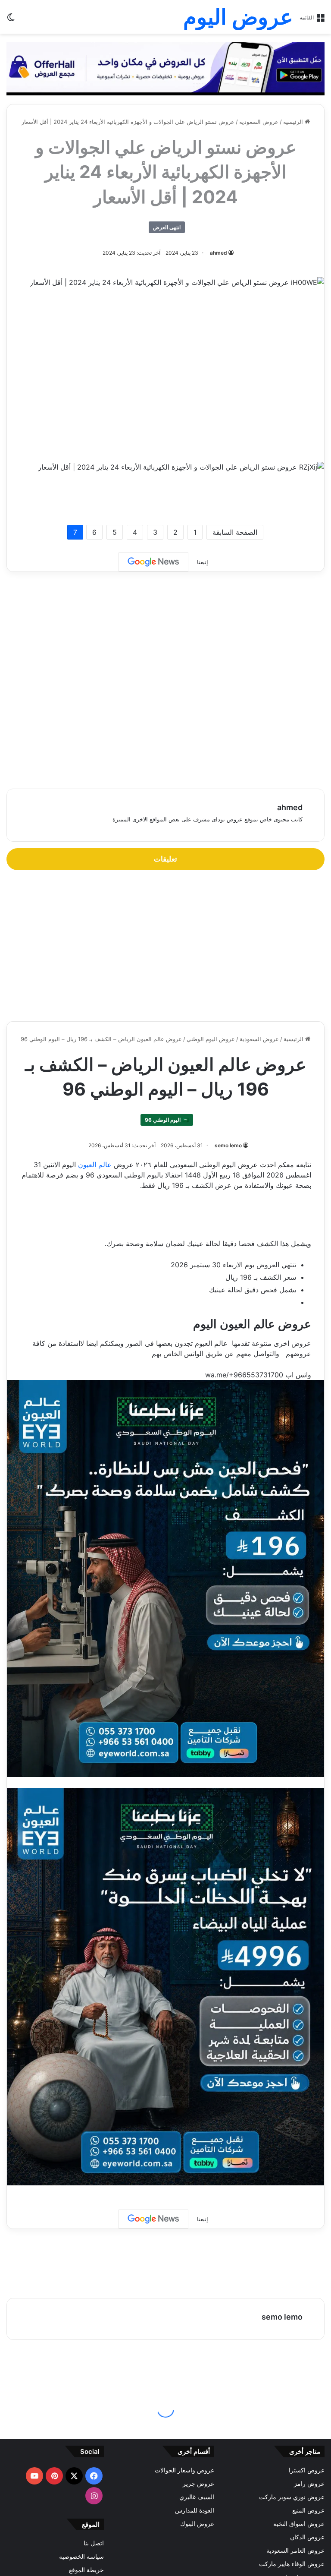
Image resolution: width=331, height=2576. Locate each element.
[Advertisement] (165, 367)
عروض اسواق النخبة (299, 2524)
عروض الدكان (307, 2537)
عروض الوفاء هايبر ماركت (292, 2564)
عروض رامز (309, 2484)
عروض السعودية (259, 122)
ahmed (219, 253)
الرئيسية (294, 122)
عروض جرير (198, 2484)
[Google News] (153, 562)
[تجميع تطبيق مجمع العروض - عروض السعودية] (165, 68)
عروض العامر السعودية (295, 2551)
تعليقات (165, 859)
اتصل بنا (94, 2543)
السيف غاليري (197, 2497)
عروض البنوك (197, 2524)
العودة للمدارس (195, 2510)
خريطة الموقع (86, 2570)
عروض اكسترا (307, 2470)
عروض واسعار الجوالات (184, 2470)
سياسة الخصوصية (81, 2557)
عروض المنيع (308, 2510)
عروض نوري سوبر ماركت (292, 2497)
